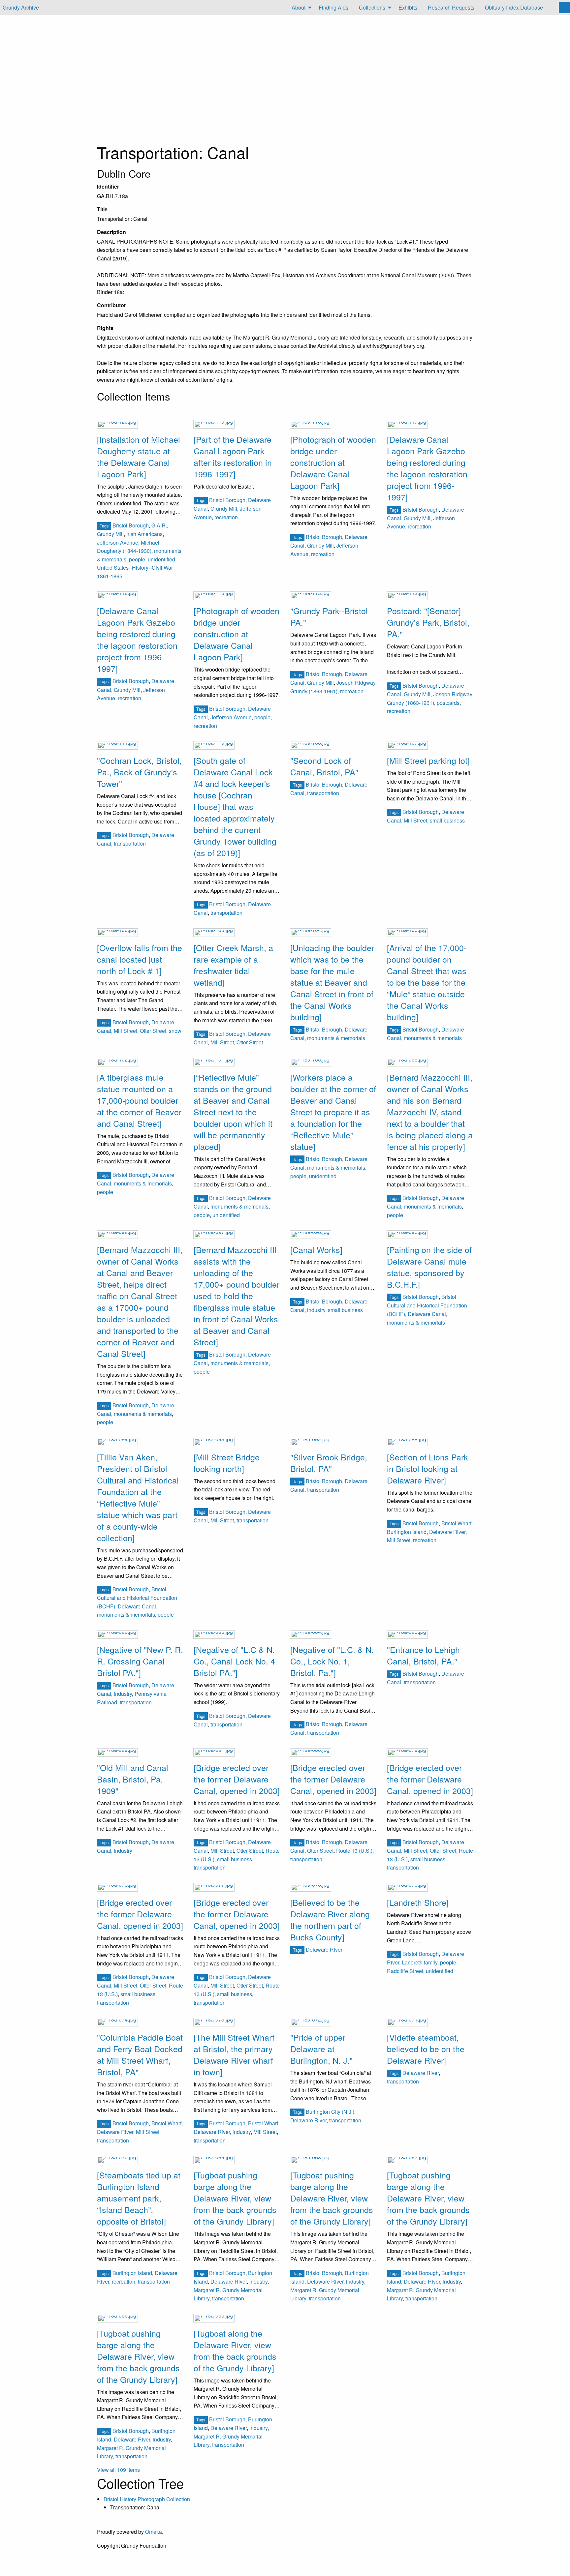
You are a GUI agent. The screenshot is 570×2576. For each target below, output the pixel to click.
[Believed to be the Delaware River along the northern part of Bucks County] (330, 1919)
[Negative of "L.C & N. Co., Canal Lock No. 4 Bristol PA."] (234, 1661)
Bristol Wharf (456, 1523)
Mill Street (415, 820)
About (299, 7)
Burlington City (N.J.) (330, 2112)
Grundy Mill (110, 534)
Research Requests (451, 7)
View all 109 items (118, 2470)
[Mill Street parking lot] (428, 760)
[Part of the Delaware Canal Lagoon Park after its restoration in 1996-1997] (233, 456)
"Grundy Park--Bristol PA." (329, 616)
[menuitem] (300, 8)
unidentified (161, 559)
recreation (226, 517)
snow (175, 1031)
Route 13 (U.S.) (354, 1851)
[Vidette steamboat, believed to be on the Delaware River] (426, 2049)
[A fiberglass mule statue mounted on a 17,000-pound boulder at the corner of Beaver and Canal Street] (139, 1100)
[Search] (564, 8)
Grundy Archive (21, 7)
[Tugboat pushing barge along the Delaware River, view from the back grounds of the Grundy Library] (235, 2198)
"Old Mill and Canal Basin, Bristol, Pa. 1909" (133, 1779)
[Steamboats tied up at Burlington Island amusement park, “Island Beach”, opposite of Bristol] (139, 2198)
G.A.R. (159, 525)
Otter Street (153, 1031)
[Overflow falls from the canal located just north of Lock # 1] (140, 959)
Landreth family (420, 1962)
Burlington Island (407, 1532)
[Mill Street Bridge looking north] (227, 1463)
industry (316, 1310)
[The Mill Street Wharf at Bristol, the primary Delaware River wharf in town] (234, 2054)
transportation (130, 843)
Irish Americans (144, 534)
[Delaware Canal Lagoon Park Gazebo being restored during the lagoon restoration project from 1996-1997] (427, 468)
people (137, 559)
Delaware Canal (427, 1314)
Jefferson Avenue (118, 542)
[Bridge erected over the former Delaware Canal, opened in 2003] (237, 1779)
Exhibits (408, 7)
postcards (448, 703)
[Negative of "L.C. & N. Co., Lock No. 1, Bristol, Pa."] (332, 1661)
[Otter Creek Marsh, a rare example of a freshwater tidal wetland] (233, 965)
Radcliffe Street (405, 1971)
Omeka (154, 2532)
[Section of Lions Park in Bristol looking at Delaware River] (427, 1468)
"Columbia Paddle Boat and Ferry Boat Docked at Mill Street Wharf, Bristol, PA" (140, 2054)
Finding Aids (333, 7)
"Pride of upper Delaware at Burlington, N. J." (321, 2049)
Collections (372, 7)
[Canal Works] (316, 1249)
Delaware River (447, 1532)
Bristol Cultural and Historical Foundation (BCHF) (427, 1305)
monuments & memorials (336, 1038)
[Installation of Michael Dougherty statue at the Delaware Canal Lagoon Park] (139, 456)
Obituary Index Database (514, 7)
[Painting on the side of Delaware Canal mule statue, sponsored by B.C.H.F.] (429, 1267)
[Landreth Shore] (418, 1902)
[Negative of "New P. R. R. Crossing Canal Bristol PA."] (140, 1661)
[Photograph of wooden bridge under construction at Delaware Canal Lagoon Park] (333, 462)
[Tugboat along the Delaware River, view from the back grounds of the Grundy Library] (235, 2350)
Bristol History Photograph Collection (147, 2499)
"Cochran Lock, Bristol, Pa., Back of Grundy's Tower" (139, 772)
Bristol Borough (131, 525)
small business (447, 820)
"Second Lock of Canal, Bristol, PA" (324, 766)
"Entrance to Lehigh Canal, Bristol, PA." (423, 1655)
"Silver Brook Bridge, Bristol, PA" (329, 1463)
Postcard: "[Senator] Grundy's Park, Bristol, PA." (428, 622)
